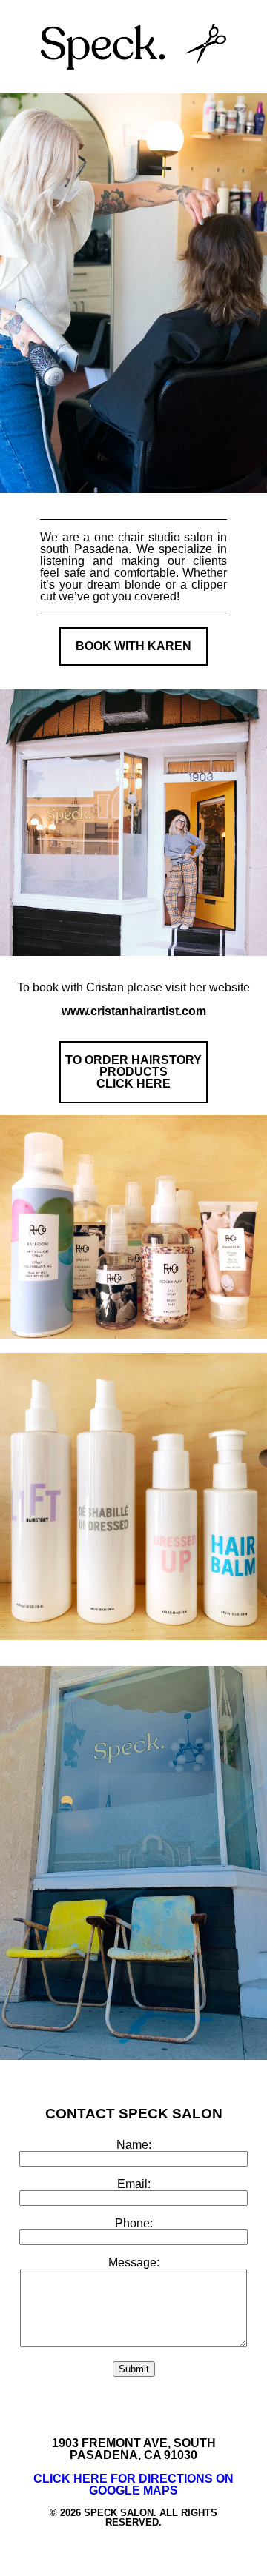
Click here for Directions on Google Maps (133, 2485)
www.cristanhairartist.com (134, 1011)
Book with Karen (133, 646)
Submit (134, 2369)
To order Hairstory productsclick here (133, 1072)
